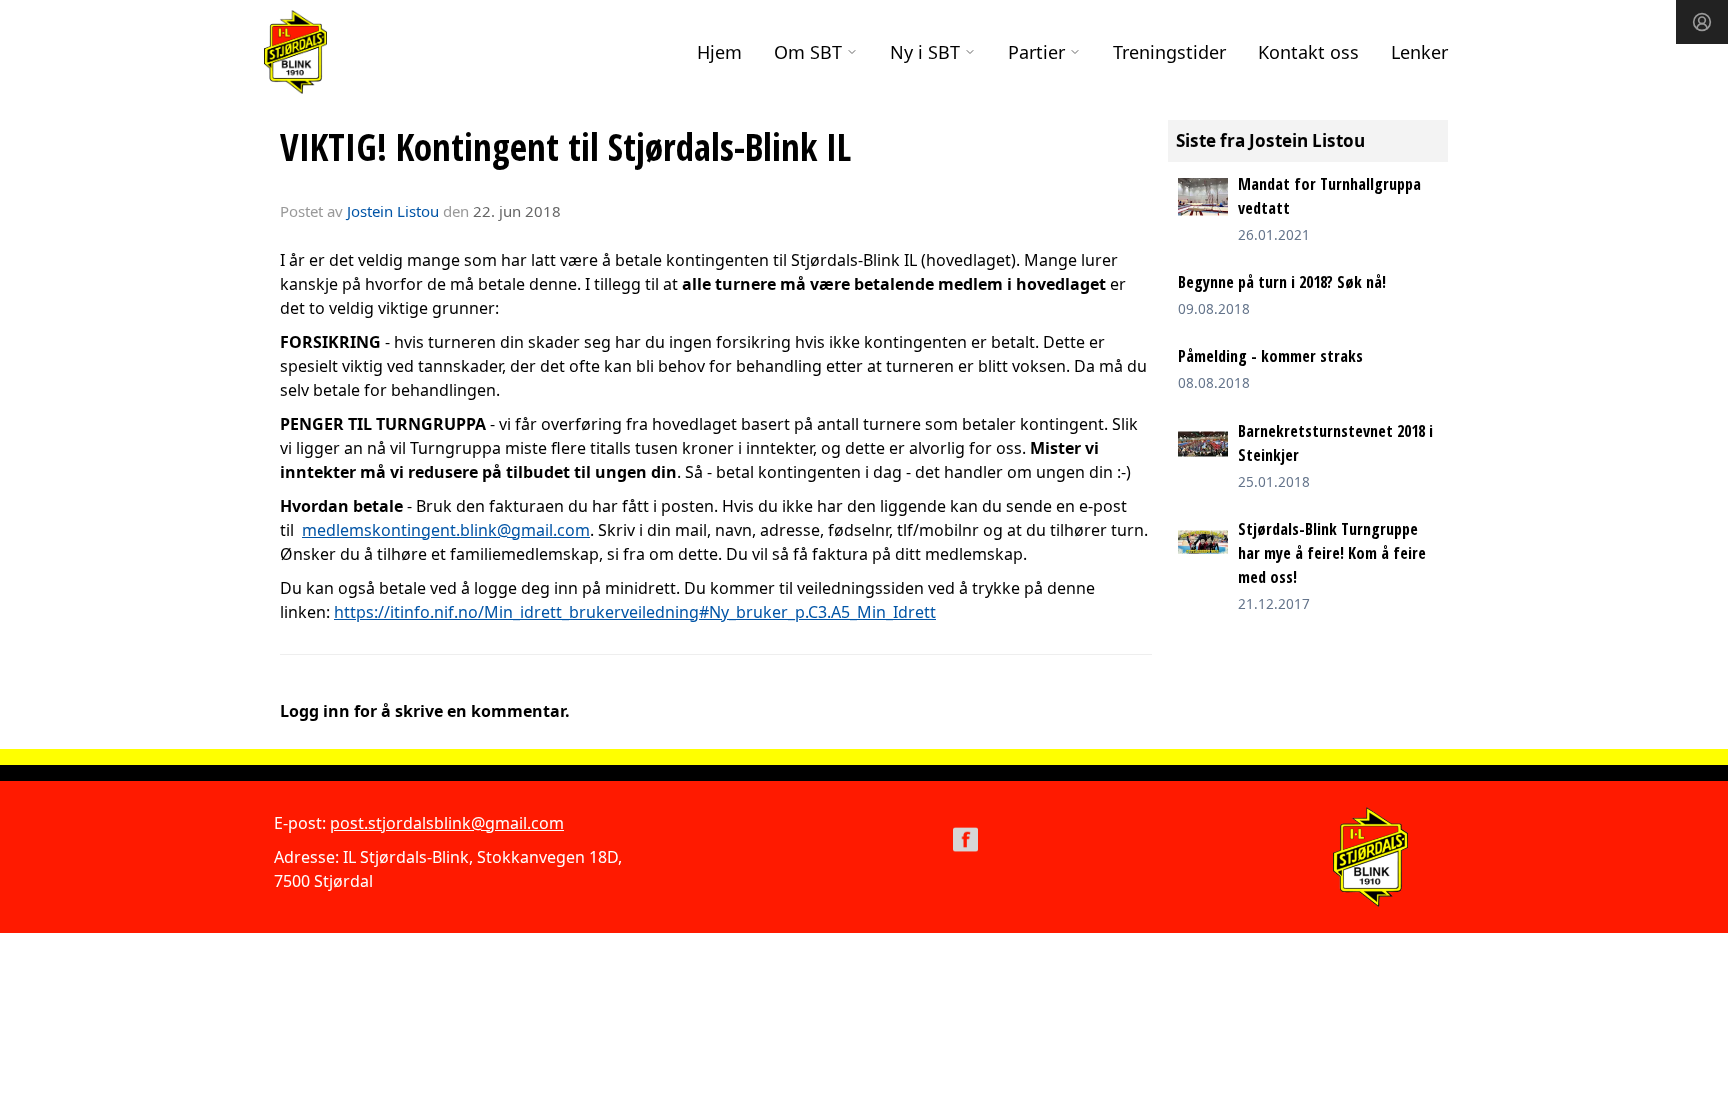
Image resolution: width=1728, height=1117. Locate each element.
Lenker (1419, 52)
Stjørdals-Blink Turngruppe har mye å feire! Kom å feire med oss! (1332, 553)
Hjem (719, 52)
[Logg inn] (1702, 22)
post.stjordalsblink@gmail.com (447, 823)
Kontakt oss (1308, 52)
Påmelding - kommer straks (1270, 356)
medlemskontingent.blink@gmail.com (446, 530)
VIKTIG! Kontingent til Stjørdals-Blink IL (565, 147)
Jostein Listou (393, 211)
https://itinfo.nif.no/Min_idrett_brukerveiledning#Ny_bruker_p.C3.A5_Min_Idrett (635, 612)
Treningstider (1169, 52)
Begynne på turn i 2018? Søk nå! (1282, 282)
